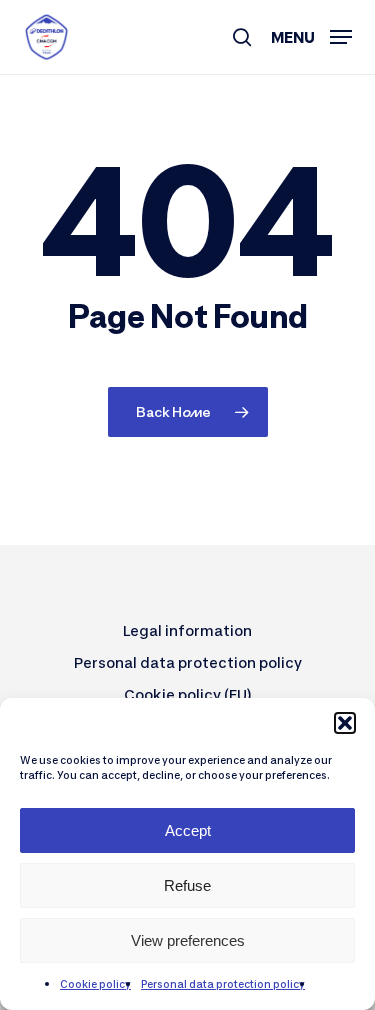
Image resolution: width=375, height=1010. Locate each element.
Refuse (187, 885)
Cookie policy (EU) (188, 694)
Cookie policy (95, 984)
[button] (345, 723)
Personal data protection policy (223, 984)
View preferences (188, 940)
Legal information (187, 630)
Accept (188, 830)
